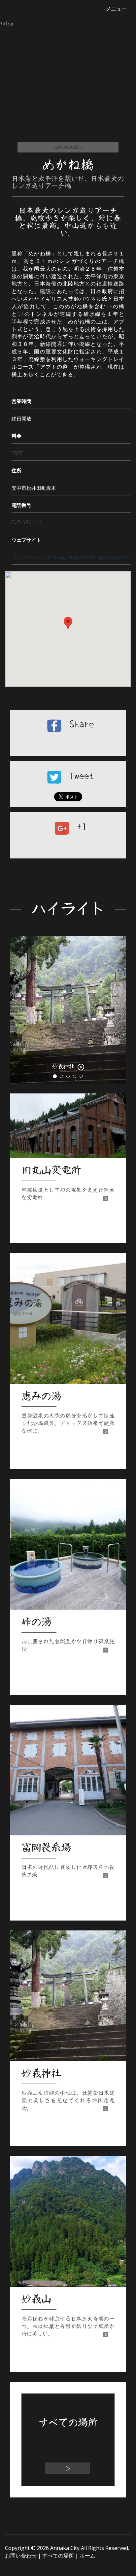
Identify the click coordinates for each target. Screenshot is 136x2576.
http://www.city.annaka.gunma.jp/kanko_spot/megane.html (75, 557)
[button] (19, 1010)
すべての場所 (58, 2556)
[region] (68, 629)
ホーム (87, 2556)
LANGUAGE (67, 147)
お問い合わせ (21, 2556)
